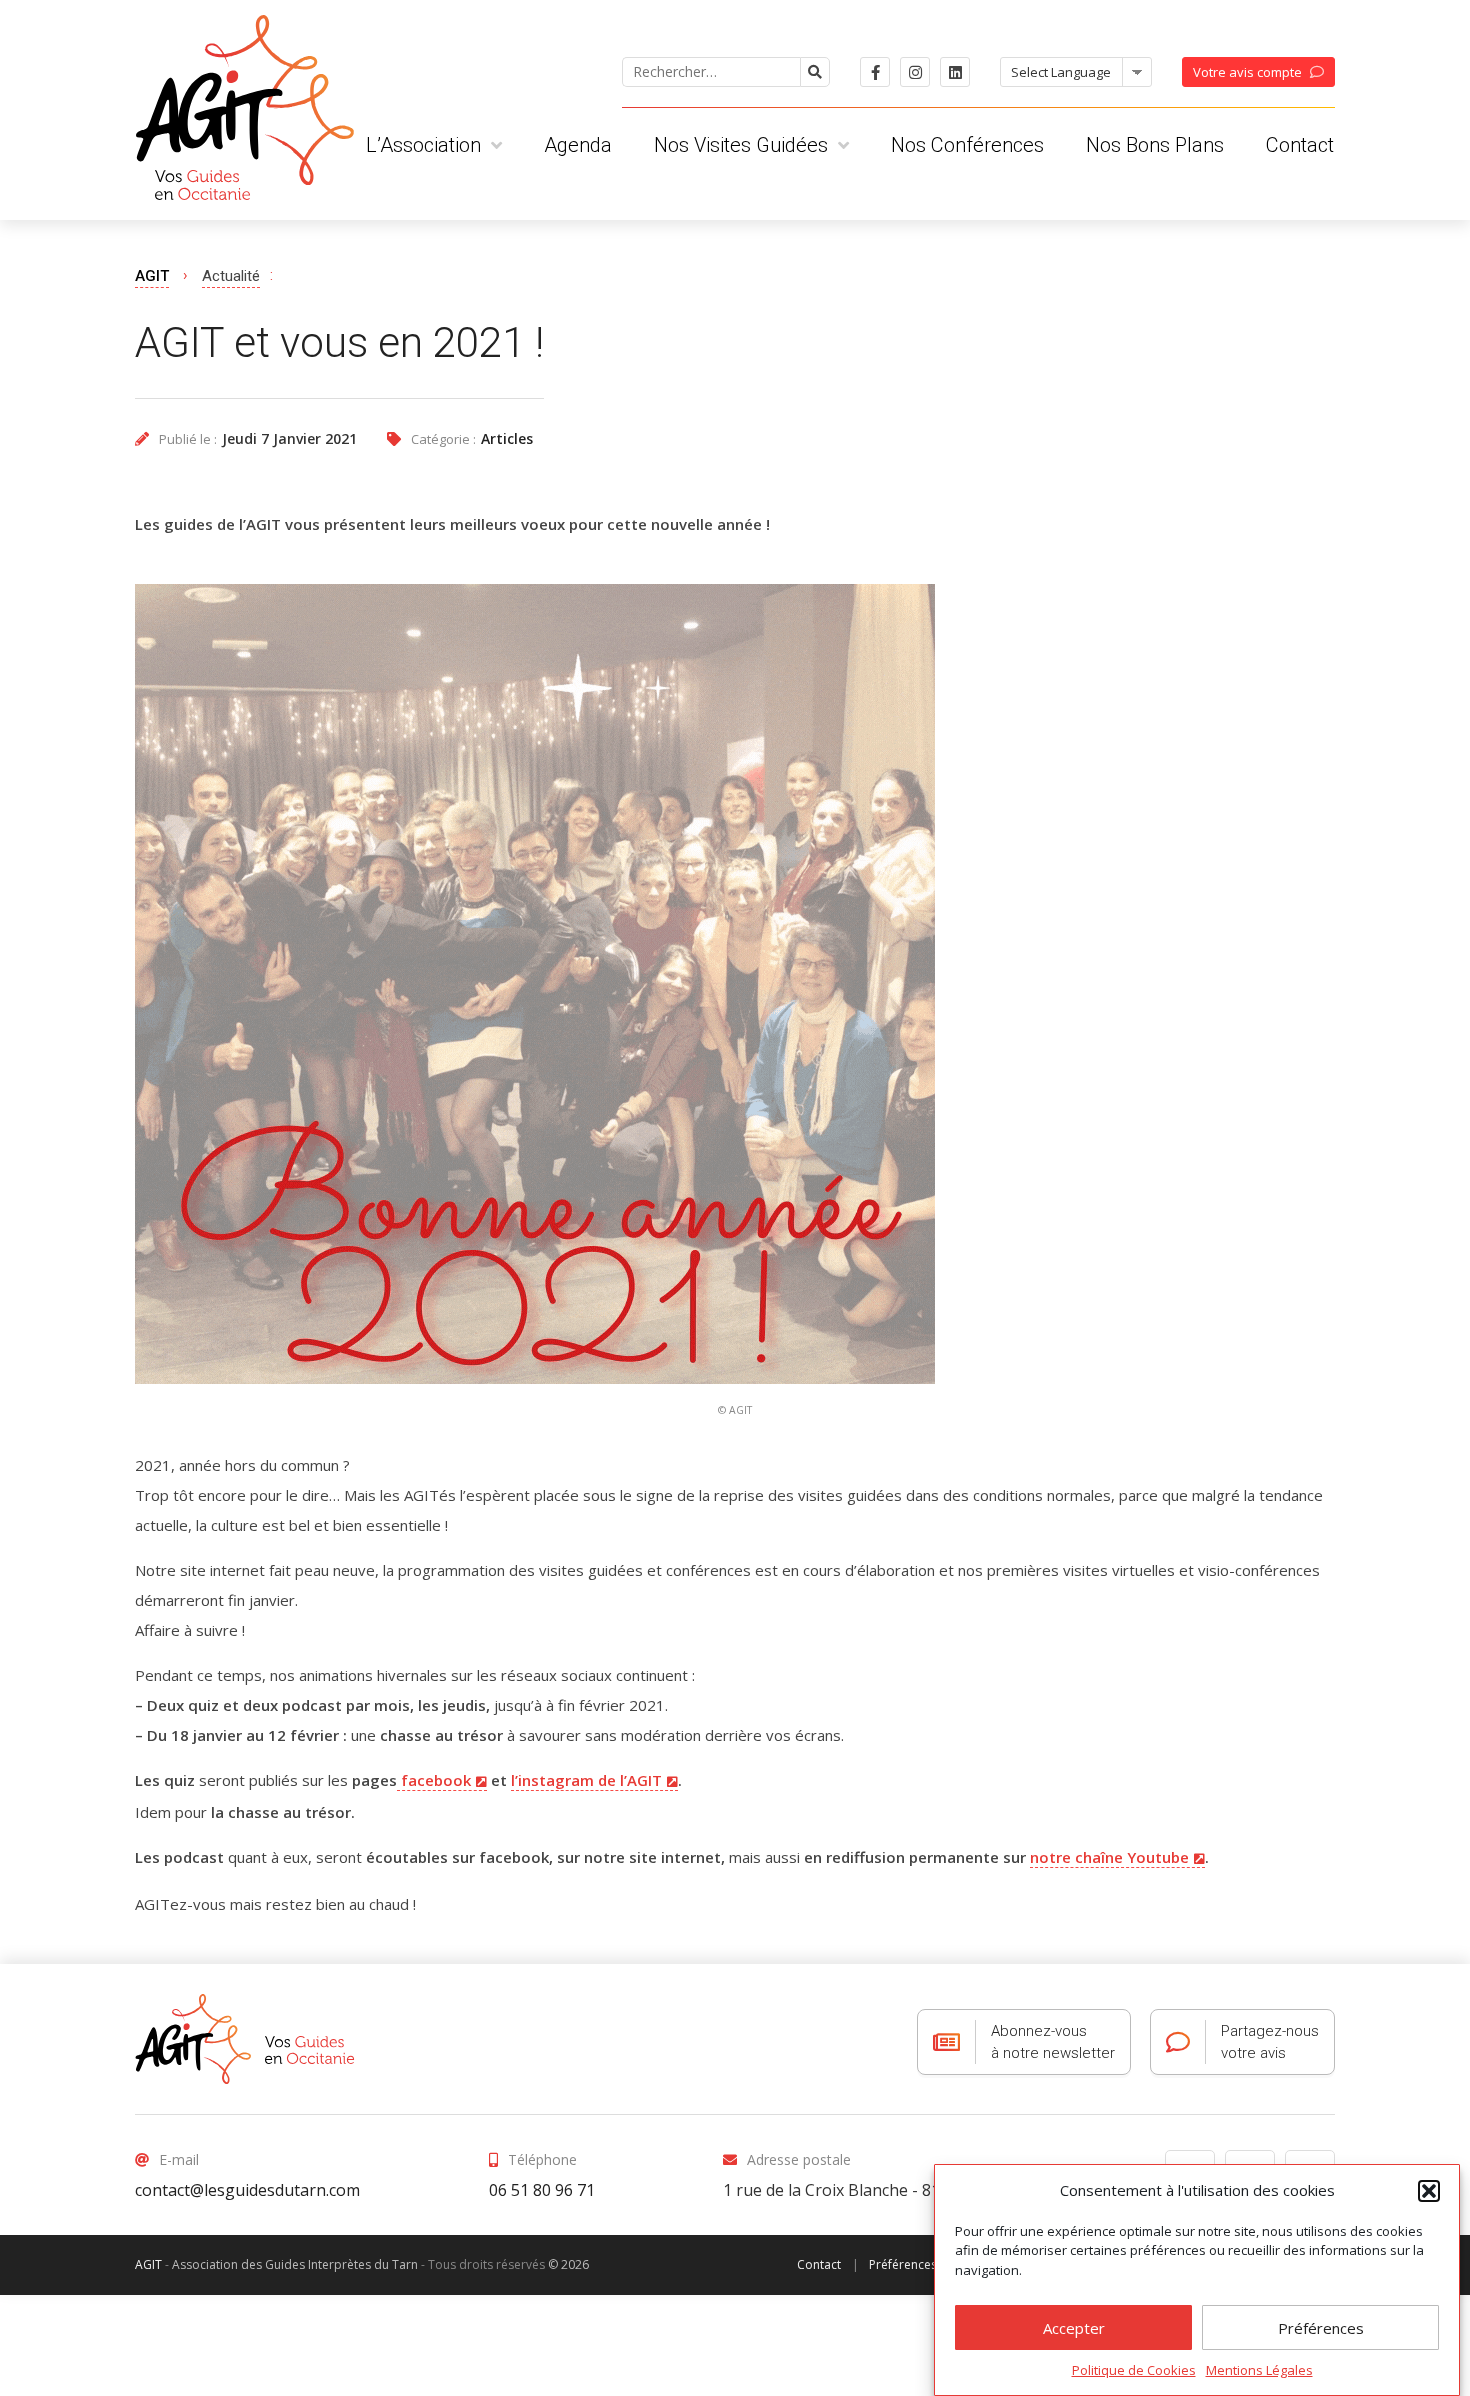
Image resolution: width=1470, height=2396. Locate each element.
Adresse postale (799, 2159)
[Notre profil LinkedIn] (955, 72)
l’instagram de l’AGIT (586, 1780)
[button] (1429, 2191)
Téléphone (542, 2159)
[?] (815, 72)
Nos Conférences (967, 145)
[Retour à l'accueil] (245, 2039)
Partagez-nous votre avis (1270, 2042)
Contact (1300, 145)
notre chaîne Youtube (1109, 1857)
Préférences (1321, 2328)
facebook (434, 1780)
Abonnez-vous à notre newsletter (1053, 2042)
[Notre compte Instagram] (915, 72)
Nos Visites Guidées (741, 145)
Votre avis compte (1247, 72)
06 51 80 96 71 (542, 2190)
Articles (507, 438)
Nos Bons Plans (1155, 145)
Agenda (578, 145)
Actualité (231, 276)
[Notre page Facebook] (875, 72)
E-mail (179, 2159)
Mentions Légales (1259, 2370)
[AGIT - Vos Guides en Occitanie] (244, 100)
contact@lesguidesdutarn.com (247, 2190)
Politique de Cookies (1134, 2370)
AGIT (152, 276)
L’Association (423, 145)
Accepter (1074, 2328)
